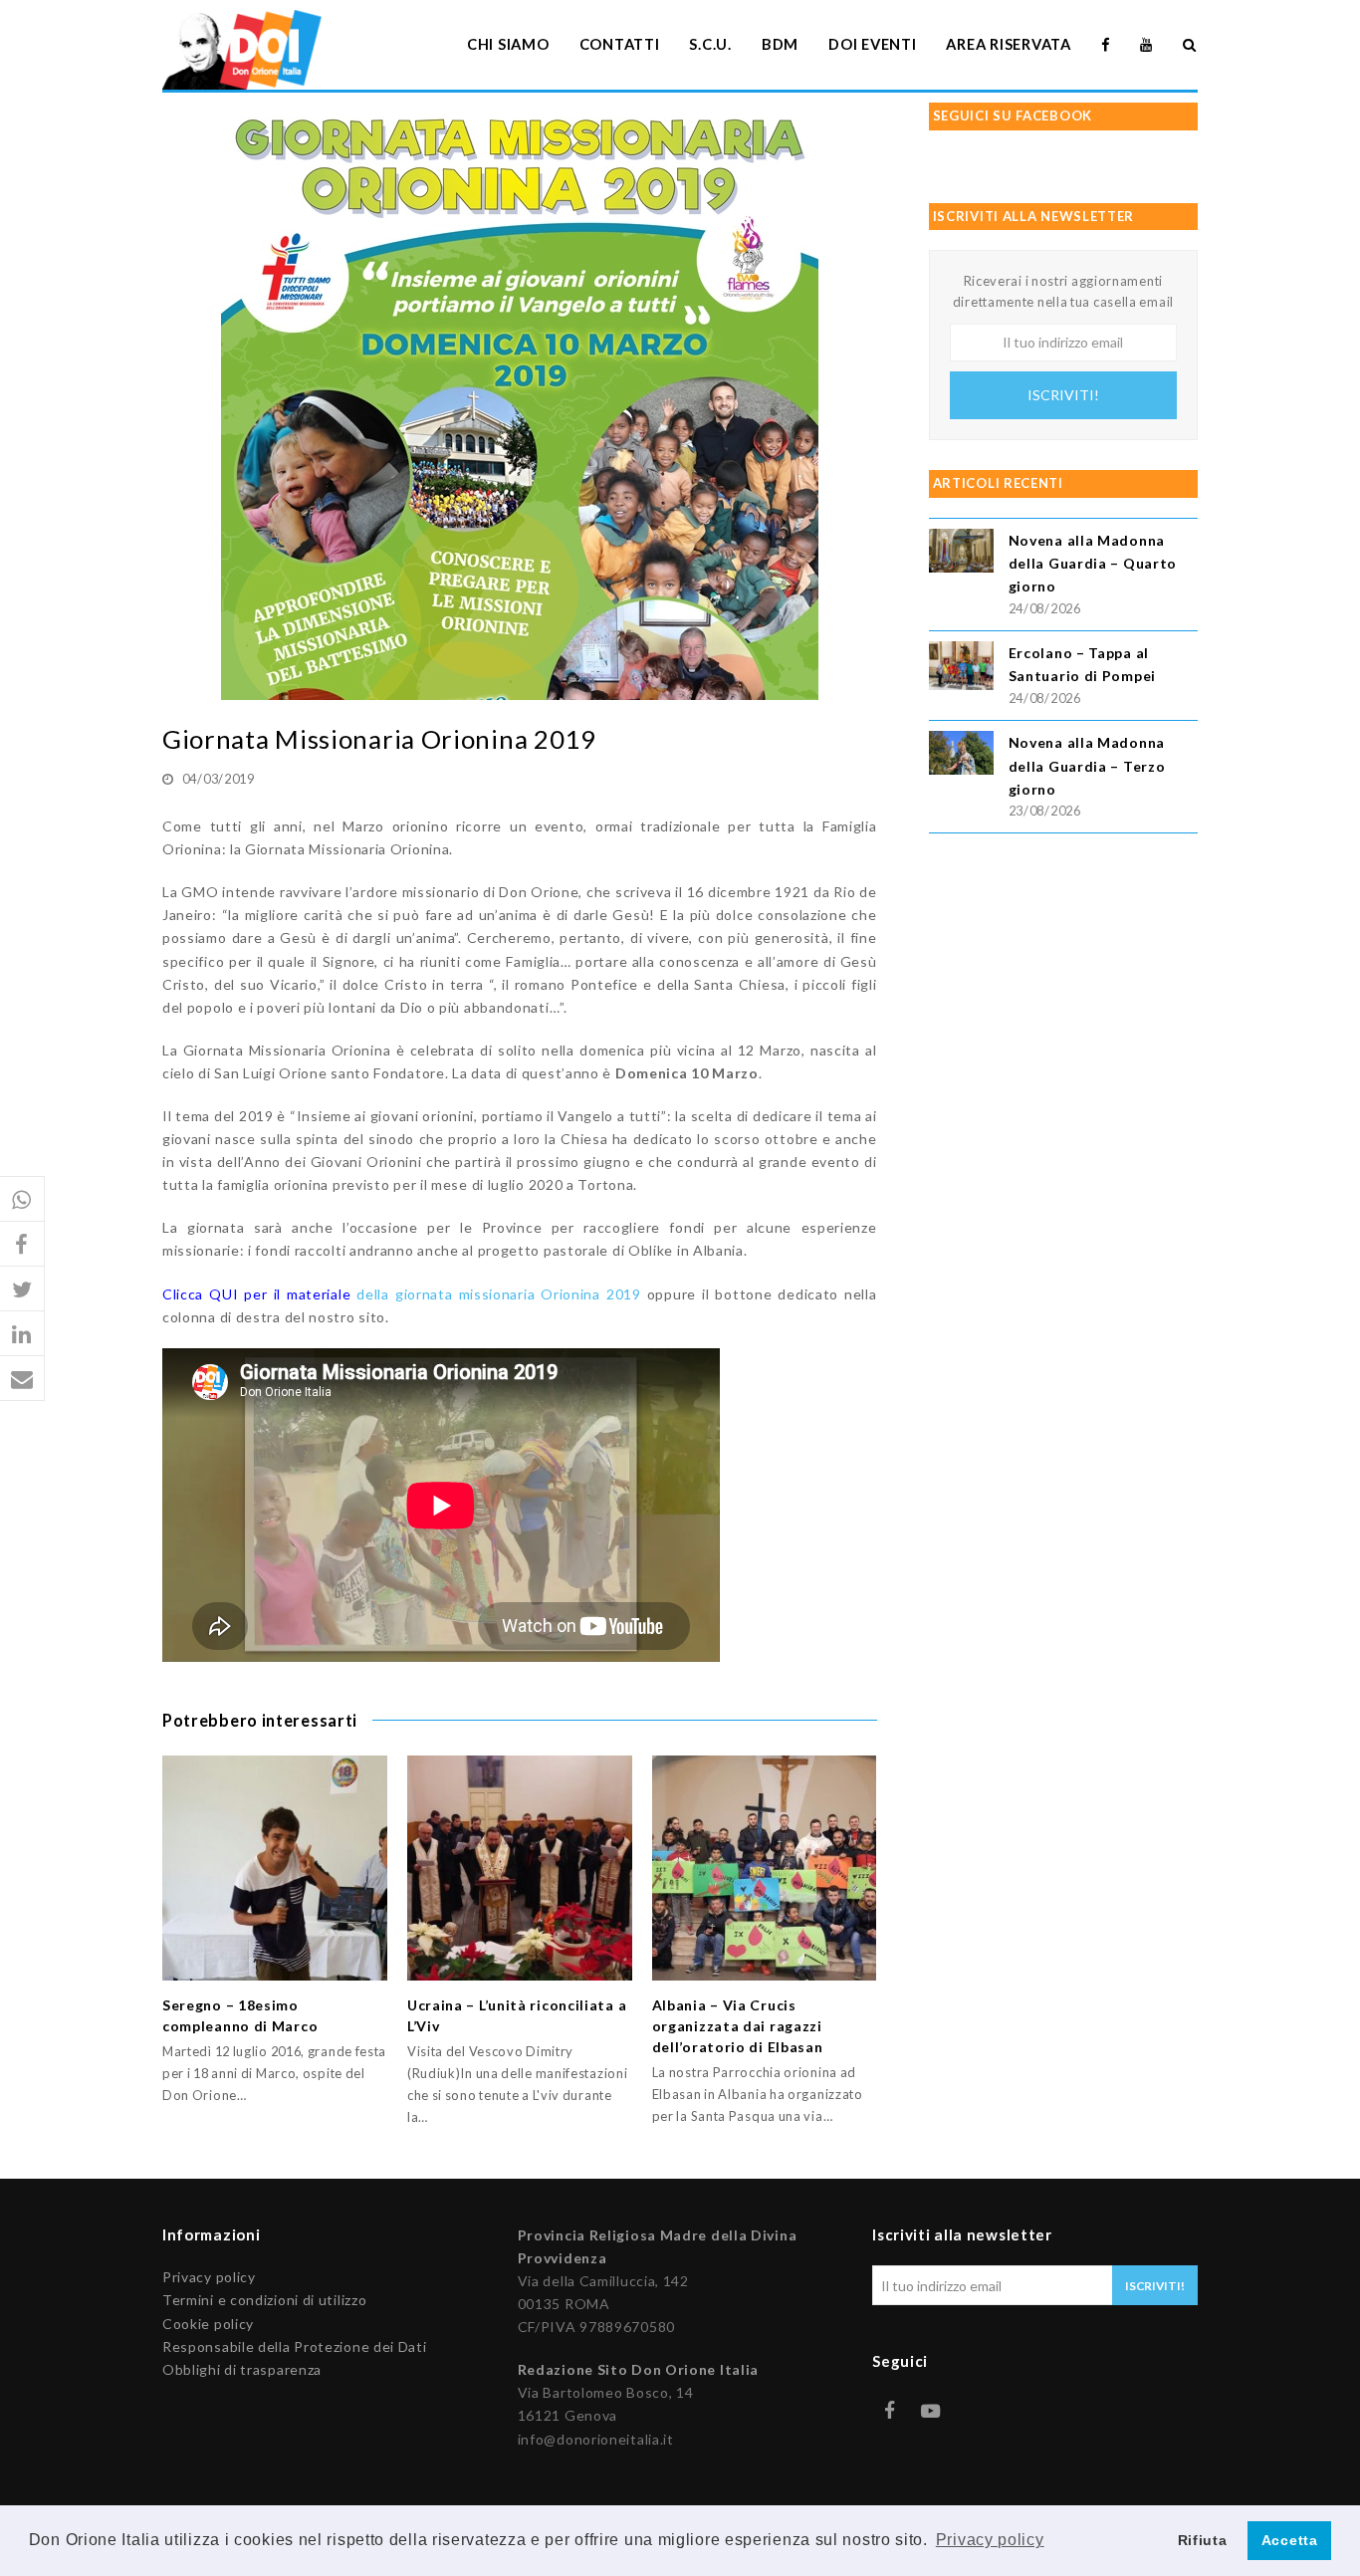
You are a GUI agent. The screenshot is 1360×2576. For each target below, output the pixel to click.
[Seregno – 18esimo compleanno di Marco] (275, 1868)
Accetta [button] (1290, 2540)
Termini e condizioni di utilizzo (264, 2300)
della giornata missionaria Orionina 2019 (402, 1294)
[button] (22, 1199)
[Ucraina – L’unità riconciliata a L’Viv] (520, 1868)
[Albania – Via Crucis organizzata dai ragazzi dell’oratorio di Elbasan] (765, 1868)
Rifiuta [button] (1203, 2540)
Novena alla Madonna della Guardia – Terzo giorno (1087, 765)
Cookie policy (208, 2324)
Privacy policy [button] (990, 2540)
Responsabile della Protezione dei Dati (295, 2346)
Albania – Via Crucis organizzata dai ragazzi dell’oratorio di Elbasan (738, 2026)
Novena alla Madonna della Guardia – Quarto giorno (1093, 563)
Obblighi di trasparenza (242, 2369)
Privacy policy (209, 2277)
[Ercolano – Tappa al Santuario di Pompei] (961, 669)
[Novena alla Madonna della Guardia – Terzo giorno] (961, 755)
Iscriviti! (1063, 395)
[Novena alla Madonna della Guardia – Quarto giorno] (961, 553)
